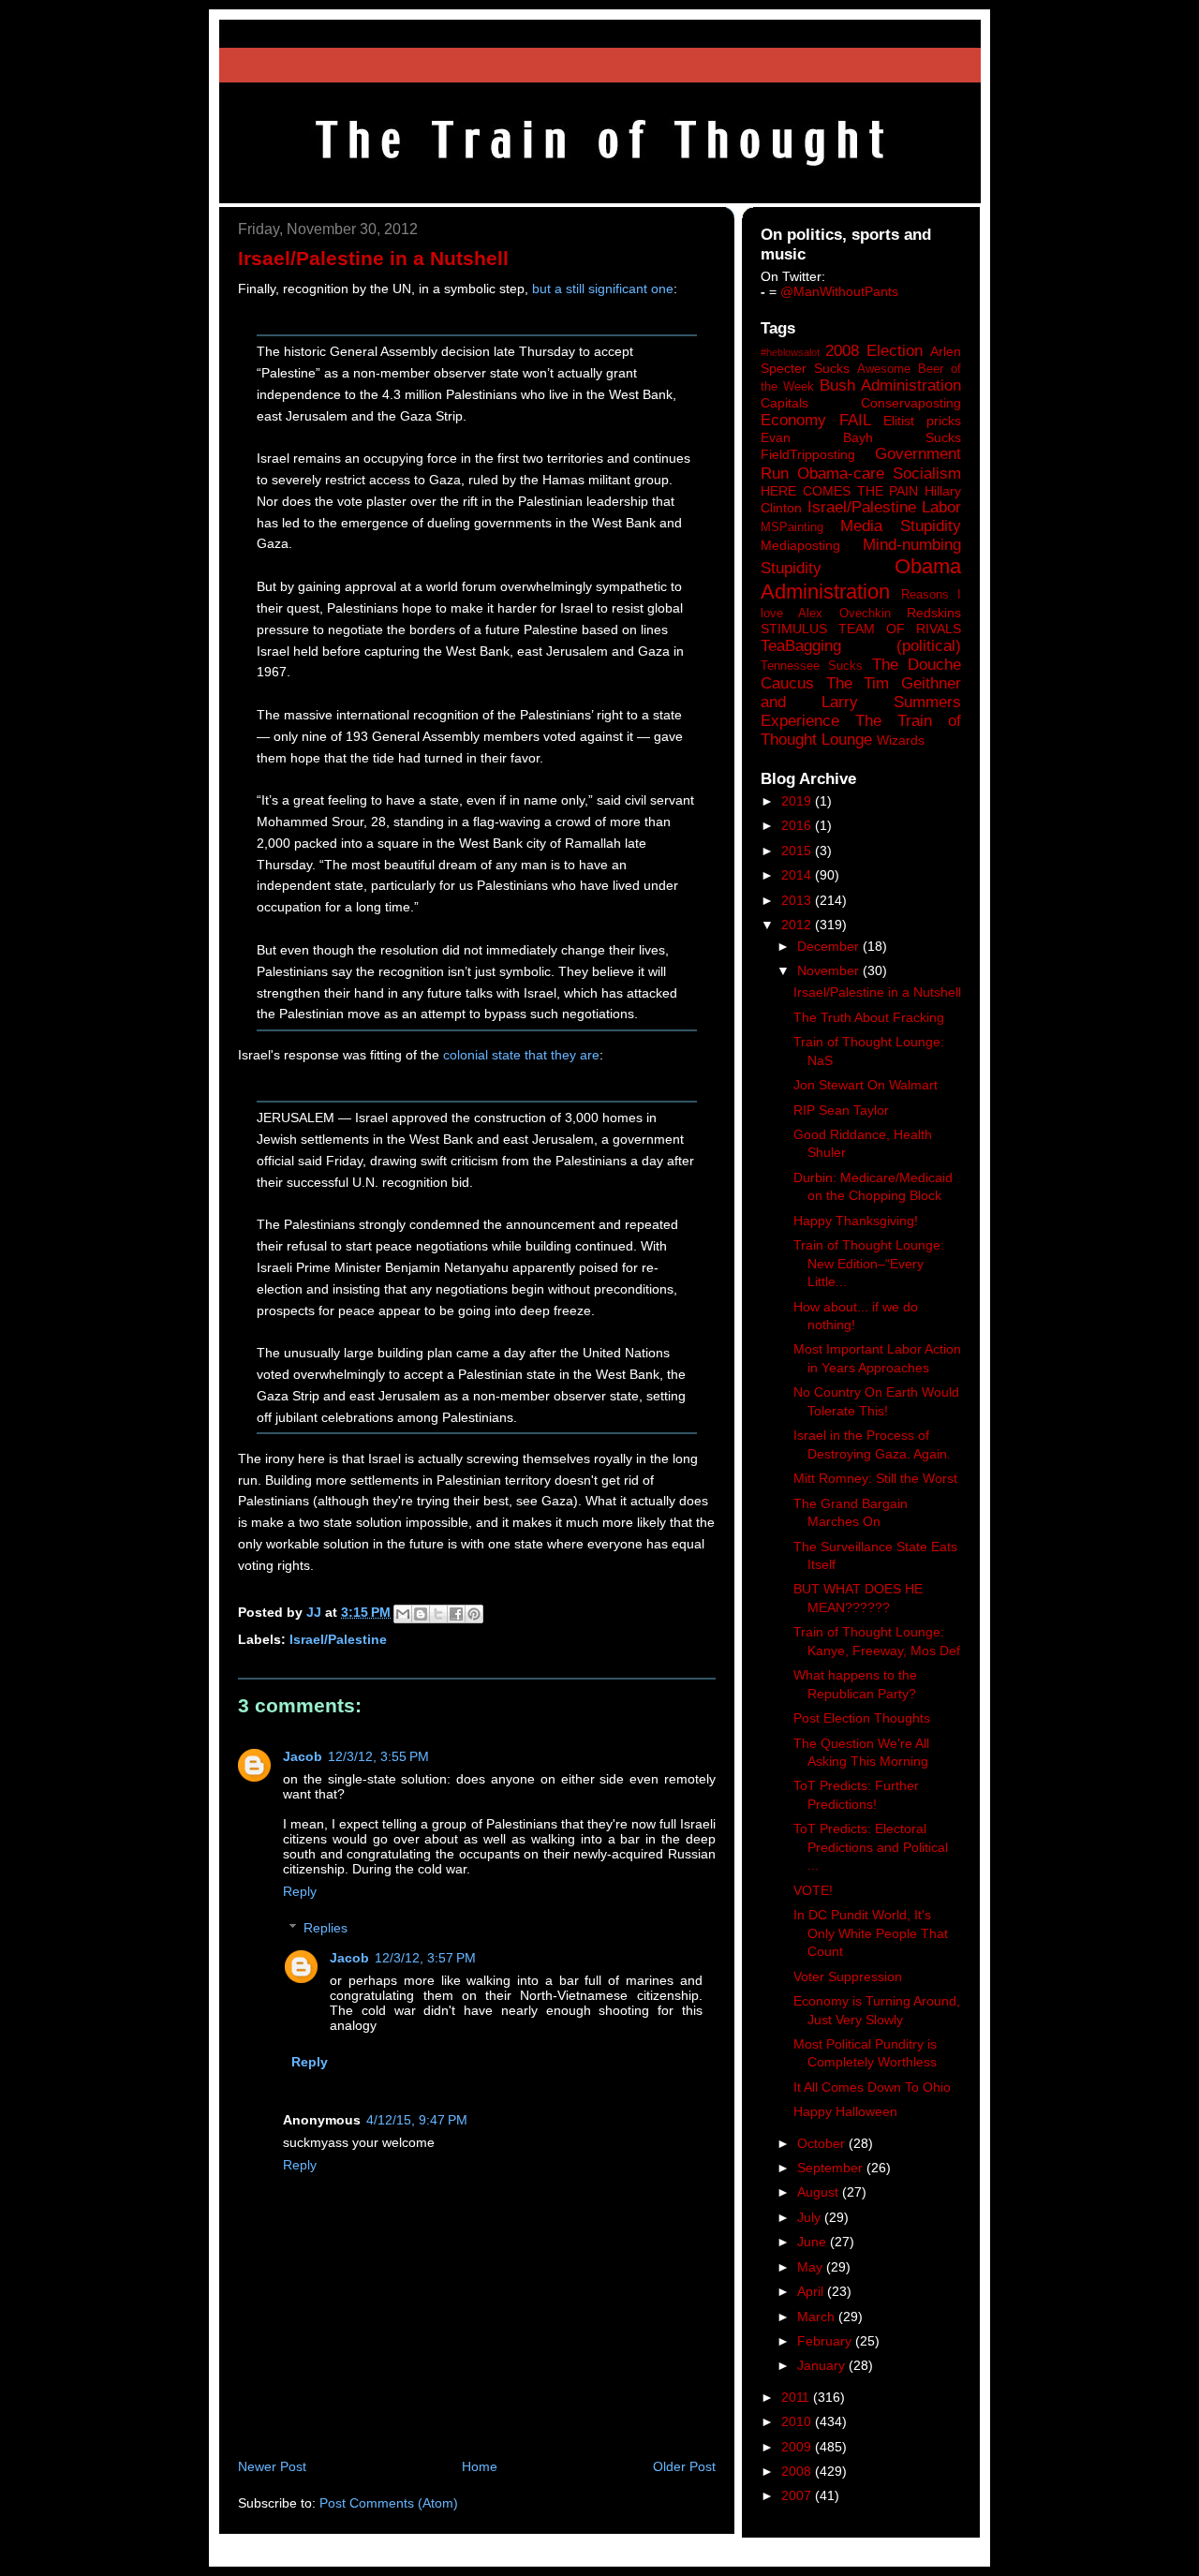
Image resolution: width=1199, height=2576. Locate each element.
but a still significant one (603, 289)
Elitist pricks (922, 421)
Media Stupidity (901, 526)
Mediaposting (800, 545)
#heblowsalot (790, 352)
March (818, 2317)
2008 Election (874, 351)
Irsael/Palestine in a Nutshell (877, 992)
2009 (798, 2447)
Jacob (303, 1756)
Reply (300, 1891)
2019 (798, 801)
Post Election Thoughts (862, 1718)
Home (480, 2466)
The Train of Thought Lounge (861, 730)
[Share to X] (438, 1614)
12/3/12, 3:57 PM (425, 1958)
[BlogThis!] (421, 1614)
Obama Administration (861, 579)
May (812, 2267)
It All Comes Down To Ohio (872, 2087)
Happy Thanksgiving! (856, 1221)
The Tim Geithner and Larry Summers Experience (861, 702)
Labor (941, 507)
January (823, 2365)
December (830, 946)
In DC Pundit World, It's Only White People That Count (871, 1933)
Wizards (901, 740)
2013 (798, 900)
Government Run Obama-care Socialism (861, 463)
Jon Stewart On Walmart (866, 1085)
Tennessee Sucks (812, 666)
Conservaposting (911, 403)
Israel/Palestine (338, 1639)
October (823, 2143)
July (811, 2217)
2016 (798, 825)
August (820, 2192)
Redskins (934, 613)
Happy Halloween (845, 2111)
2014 (798, 875)
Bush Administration (890, 385)
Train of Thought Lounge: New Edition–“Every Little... (869, 1263)
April (812, 2291)
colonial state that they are (521, 1055)
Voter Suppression (848, 1976)
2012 (798, 925)
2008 (798, 2471)
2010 (798, 2421)
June (814, 2242)
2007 (798, 2495)
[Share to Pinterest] (474, 1614)
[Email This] (403, 1614)
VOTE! (813, 1890)
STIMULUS (794, 629)
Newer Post (272, 2466)
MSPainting (792, 527)
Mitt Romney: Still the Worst (875, 1478)
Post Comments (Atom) (389, 2503)
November (830, 970)
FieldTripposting (808, 454)
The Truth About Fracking (869, 1017)
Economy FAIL (816, 420)
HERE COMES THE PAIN (839, 491)
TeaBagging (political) (861, 646)
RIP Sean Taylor (841, 1110)
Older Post (684, 2466)
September (832, 2168)
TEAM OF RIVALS (900, 629)
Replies (326, 1928)
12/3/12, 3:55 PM (378, 1756)
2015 (798, 851)
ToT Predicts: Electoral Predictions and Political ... (871, 1847)
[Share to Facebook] (456, 1614)
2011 (797, 2397)
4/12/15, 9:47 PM (417, 2120)
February (826, 2341)
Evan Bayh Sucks (861, 437)
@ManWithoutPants (839, 291)
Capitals (785, 403)
